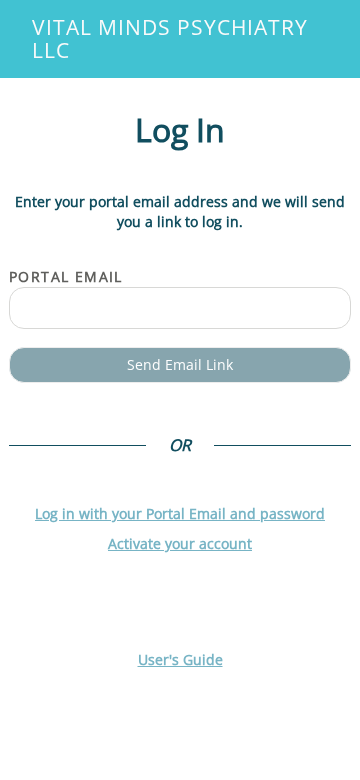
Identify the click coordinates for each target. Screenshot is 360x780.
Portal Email (66, 276)
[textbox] (180, 308)
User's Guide (180, 659)
